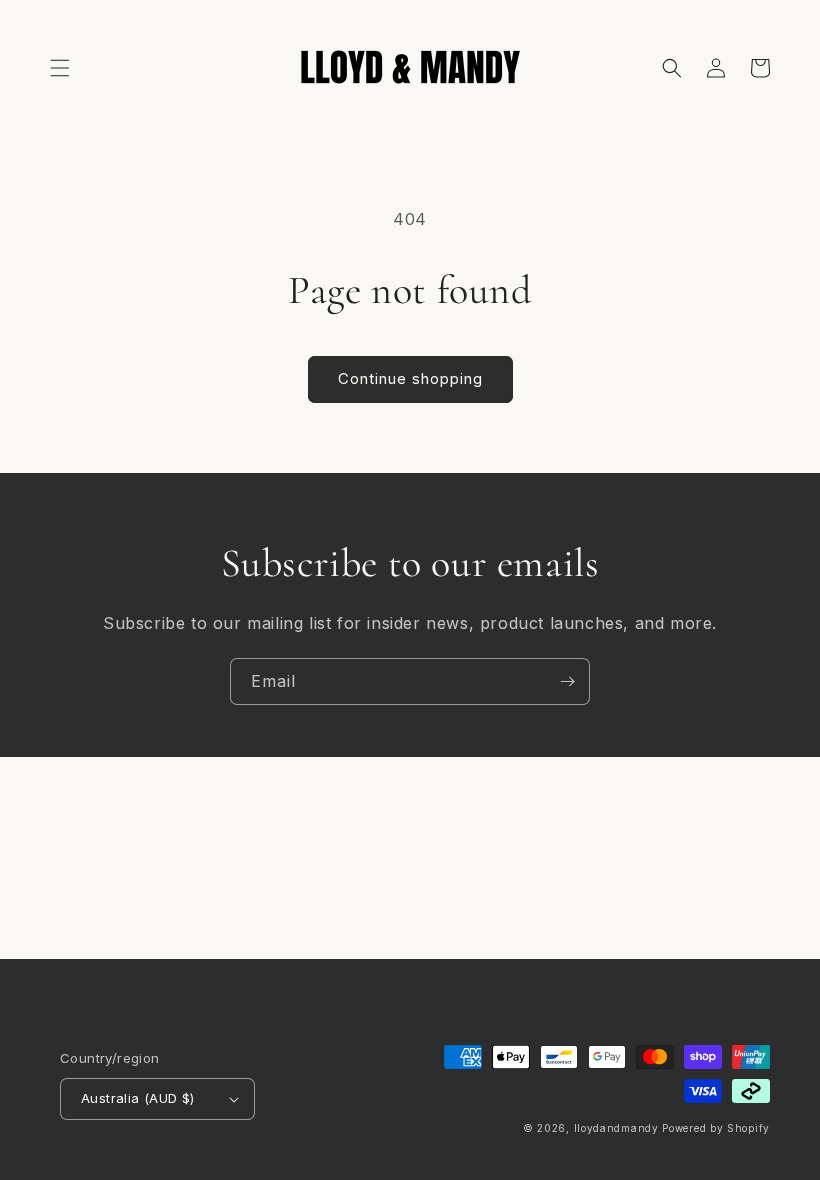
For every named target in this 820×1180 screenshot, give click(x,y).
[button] (60, 68)
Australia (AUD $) (138, 1098)
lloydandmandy (616, 1128)
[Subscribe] (567, 681)
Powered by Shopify (716, 1128)
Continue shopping (410, 378)
